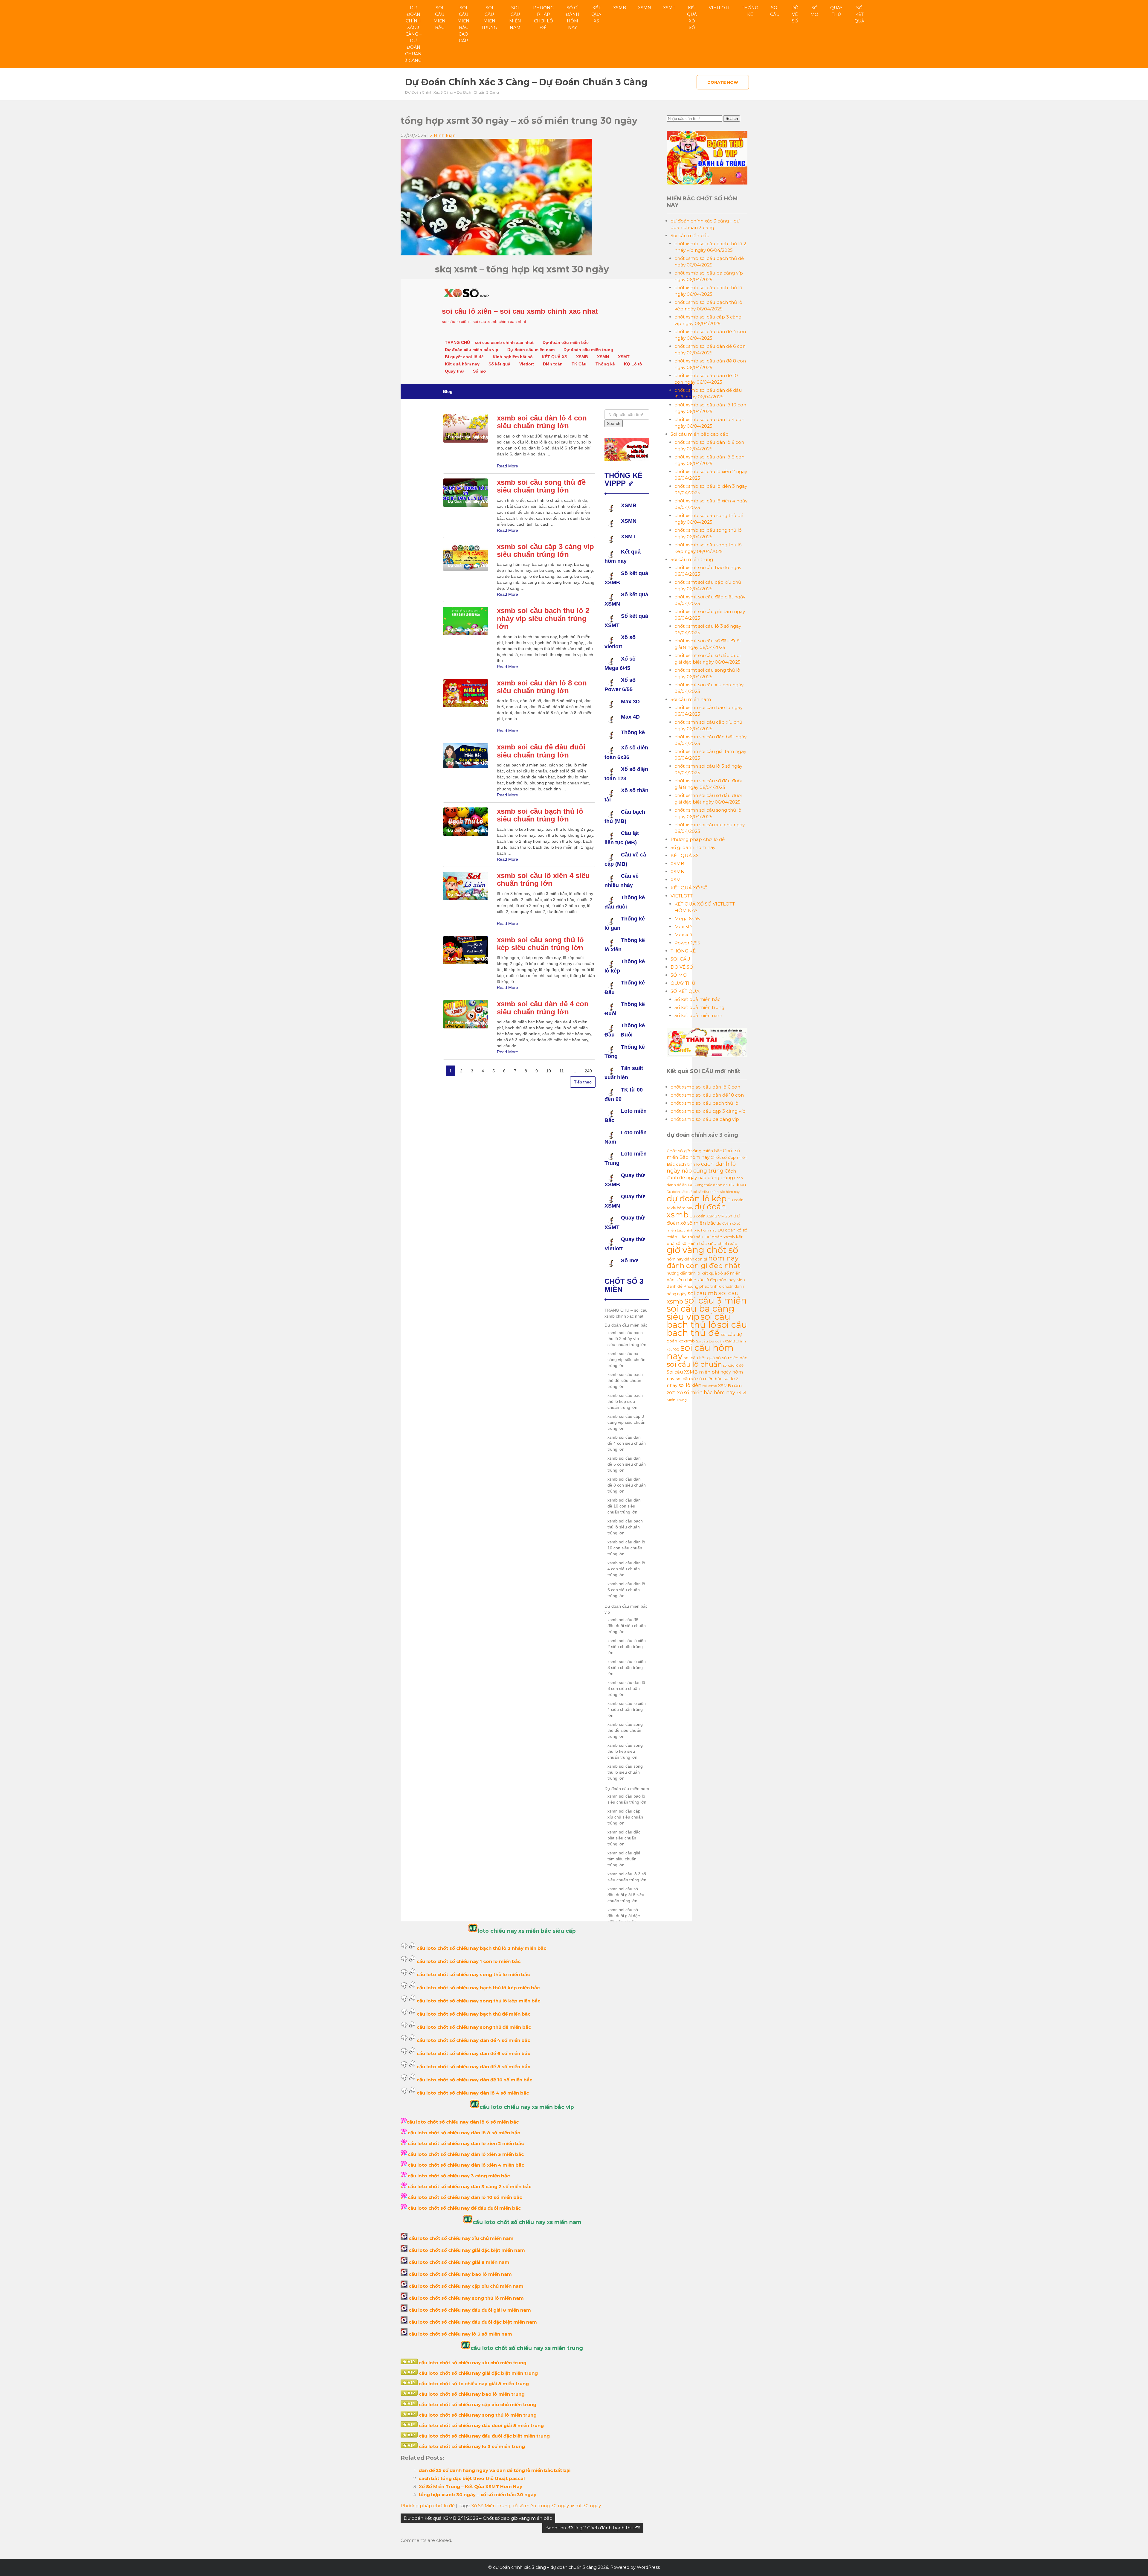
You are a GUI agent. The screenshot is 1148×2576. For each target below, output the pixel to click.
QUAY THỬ (836, 11)
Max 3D (683, 927)
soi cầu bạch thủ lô (699, 1321)
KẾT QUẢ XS (596, 14)
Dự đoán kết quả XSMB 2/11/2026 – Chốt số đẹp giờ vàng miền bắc (478, 2518)
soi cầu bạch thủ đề (707, 1329)
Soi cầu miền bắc (439, 18)
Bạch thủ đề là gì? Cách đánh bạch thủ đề (593, 2528)
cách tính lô (688, 1164)
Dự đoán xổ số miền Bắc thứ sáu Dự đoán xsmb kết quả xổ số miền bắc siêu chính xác (707, 1237)
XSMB (620, 8)
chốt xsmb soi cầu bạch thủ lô (704, 1103)
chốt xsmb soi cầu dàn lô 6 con (705, 1087)
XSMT (669, 8)
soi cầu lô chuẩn (694, 1364)
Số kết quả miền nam (698, 1015)
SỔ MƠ (814, 11)
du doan (737, 1185)
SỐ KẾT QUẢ (859, 14)
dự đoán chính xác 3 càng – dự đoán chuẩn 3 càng (413, 34)
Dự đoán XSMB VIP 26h (711, 1216)
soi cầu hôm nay (700, 1352)
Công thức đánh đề (711, 1185)
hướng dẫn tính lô (683, 1273)
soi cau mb (702, 1293)
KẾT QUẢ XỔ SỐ (692, 18)
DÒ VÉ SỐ (795, 14)
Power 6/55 (687, 943)
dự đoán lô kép (697, 1198)
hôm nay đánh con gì (687, 1259)
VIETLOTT (719, 8)
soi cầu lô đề (733, 1365)
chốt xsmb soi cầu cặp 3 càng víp (708, 1111)
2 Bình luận (443, 135)
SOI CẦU (775, 11)
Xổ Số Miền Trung (491, 2506)
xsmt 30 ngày (586, 2506)
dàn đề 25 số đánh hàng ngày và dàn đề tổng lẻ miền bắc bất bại (494, 2470)
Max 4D (683, 935)
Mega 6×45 (687, 919)
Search (732, 119)
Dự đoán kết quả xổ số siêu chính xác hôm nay (703, 1192)
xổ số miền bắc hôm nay (706, 1392)
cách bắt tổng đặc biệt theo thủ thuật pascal (472, 2478)
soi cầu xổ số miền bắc (699, 1379)
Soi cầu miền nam (515, 18)
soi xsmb (710, 1386)
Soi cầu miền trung (489, 18)
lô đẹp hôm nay (720, 1280)
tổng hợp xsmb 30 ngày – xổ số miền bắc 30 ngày (477, 2495)
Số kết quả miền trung (699, 1007)
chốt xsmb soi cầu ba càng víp (705, 1119)
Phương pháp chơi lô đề (543, 18)
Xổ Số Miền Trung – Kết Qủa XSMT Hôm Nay (470, 2486)
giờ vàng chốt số (702, 1250)
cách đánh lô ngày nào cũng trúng (701, 1167)
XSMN (645, 8)
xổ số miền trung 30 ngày (541, 2506)
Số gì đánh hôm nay (573, 18)
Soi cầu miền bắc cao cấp (463, 24)
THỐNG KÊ (750, 11)
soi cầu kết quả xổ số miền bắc (715, 1358)
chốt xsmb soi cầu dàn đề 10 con (707, 1095)
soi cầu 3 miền (716, 1300)
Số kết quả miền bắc (697, 999)
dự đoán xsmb (696, 1211)
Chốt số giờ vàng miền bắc (694, 1151)
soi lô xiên (690, 1385)
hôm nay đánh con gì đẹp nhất (704, 1262)
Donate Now (723, 82)
